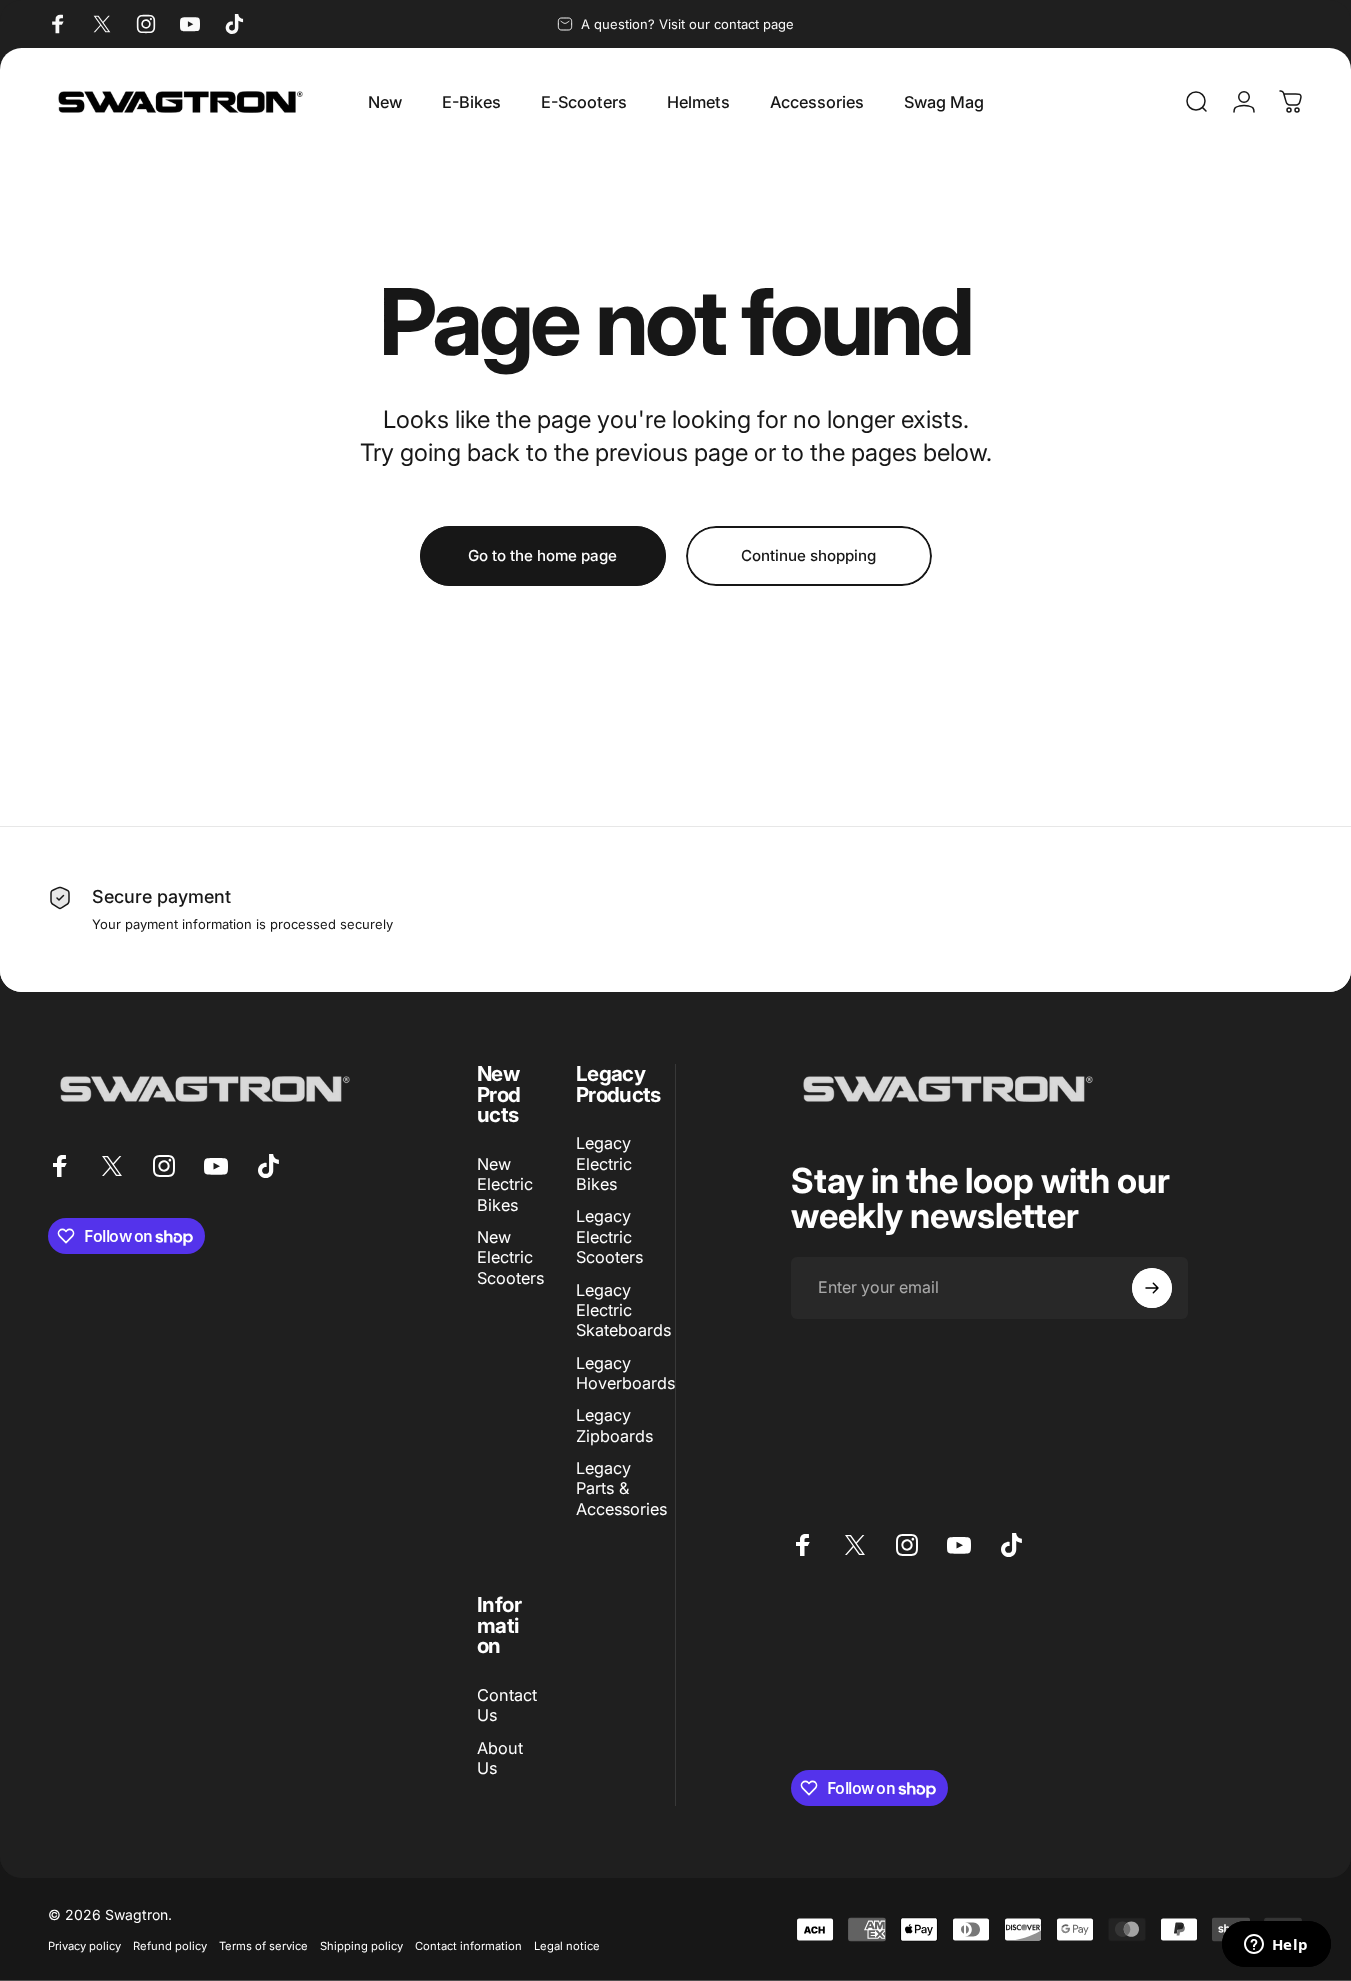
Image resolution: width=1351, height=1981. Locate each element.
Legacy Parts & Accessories (621, 1488)
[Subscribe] (1152, 1288)
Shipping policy (361, 1946)
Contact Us (507, 1705)
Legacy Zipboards (614, 1425)
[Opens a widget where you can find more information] (1276, 1946)
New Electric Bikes (505, 1184)
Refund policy (170, 1946)
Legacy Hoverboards (625, 1373)
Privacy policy (84, 1946)
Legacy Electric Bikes (604, 1163)
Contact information (468, 1946)
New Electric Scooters (510, 1257)
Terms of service (263, 1946)
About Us (500, 1758)
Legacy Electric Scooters (609, 1237)
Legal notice (567, 1946)
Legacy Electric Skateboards (623, 1310)
